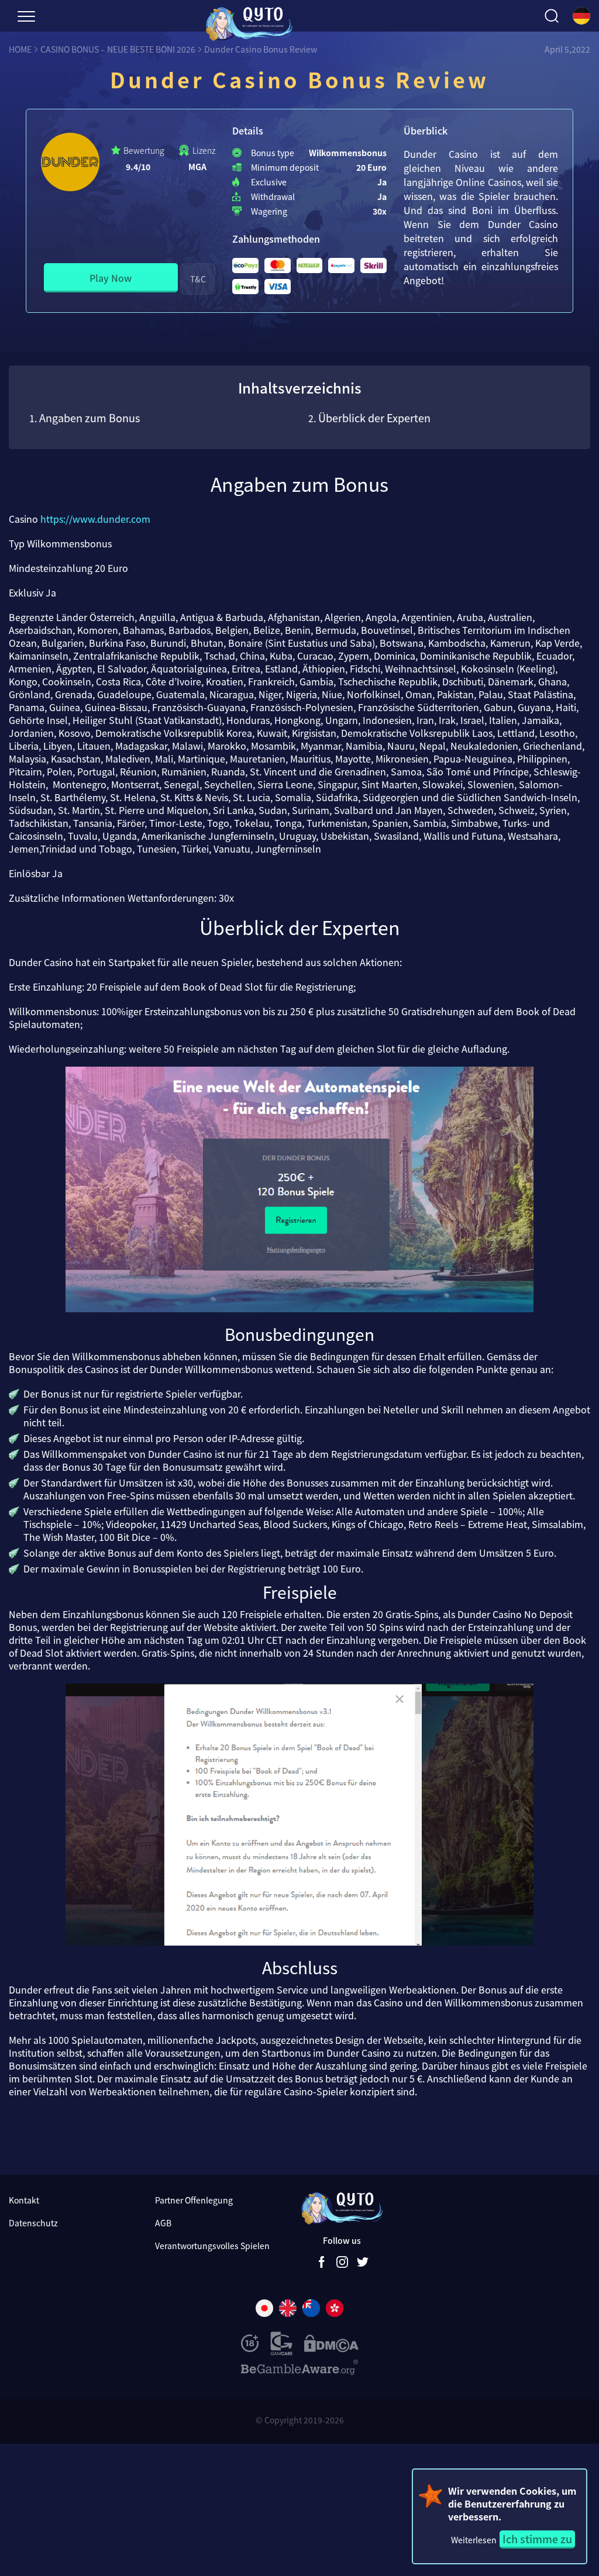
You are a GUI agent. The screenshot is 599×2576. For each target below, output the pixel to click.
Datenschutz (33, 2223)
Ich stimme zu (537, 2539)
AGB (163, 2223)
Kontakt (24, 2200)
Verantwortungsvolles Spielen (212, 2246)
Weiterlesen (474, 2540)
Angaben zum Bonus (89, 418)
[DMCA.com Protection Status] (331, 2344)
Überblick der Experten (374, 418)
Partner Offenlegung (194, 2200)
